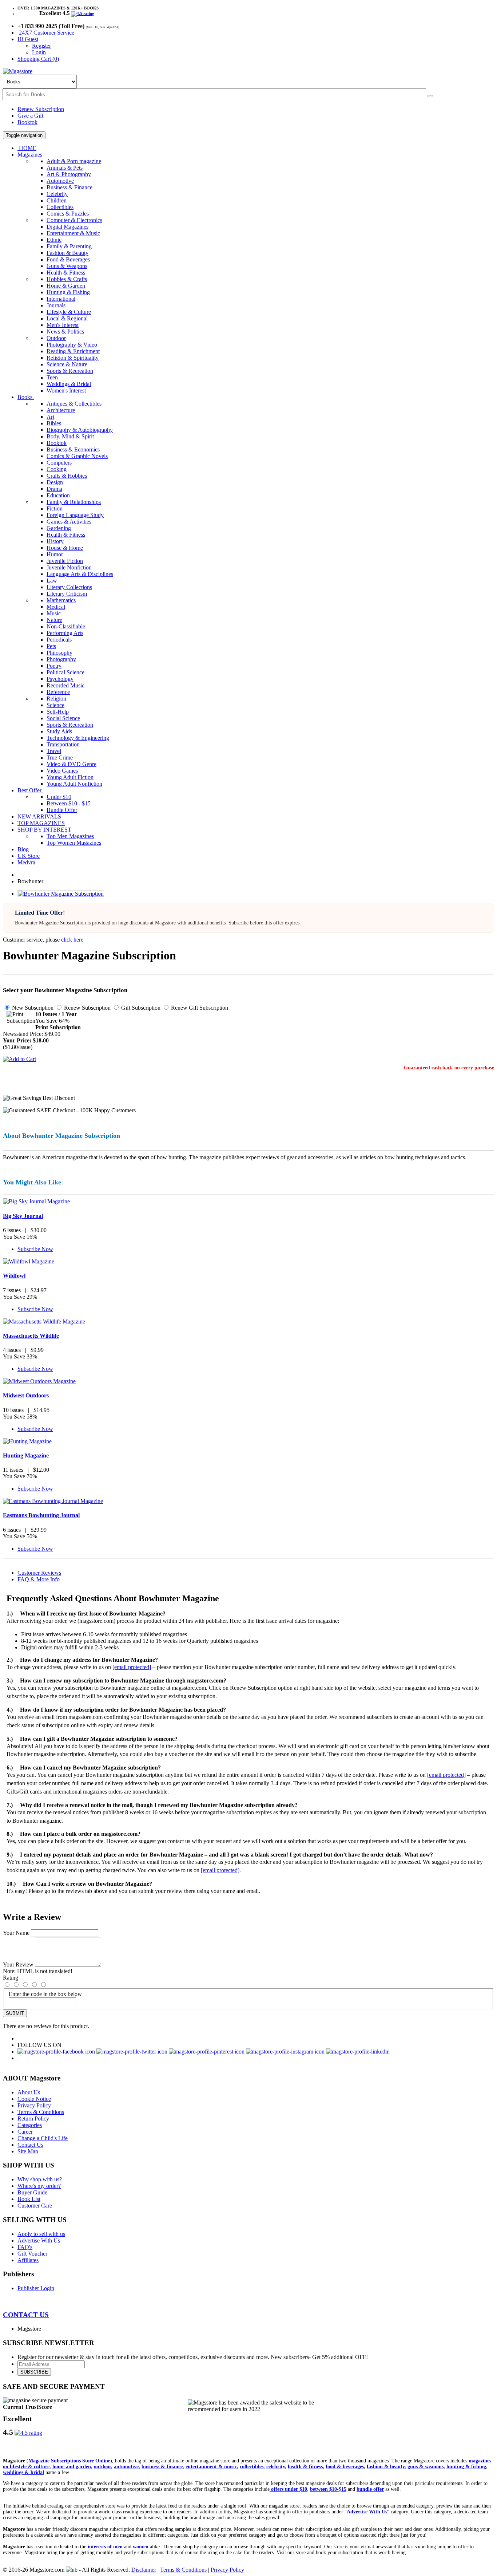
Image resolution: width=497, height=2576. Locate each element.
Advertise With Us (39, 2240)
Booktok (27, 122)
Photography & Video (72, 345)
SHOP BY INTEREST (45, 830)
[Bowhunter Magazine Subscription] (61, 894)
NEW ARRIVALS (39, 816)
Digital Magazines (67, 227)
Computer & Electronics (74, 220)
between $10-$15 (328, 2489)
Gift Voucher (32, 2254)
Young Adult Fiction (70, 777)
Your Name (16, 1933)
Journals (56, 305)
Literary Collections (69, 587)
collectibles (252, 2467)
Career (25, 2132)
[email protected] (132, 1667)
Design (55, 482)
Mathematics (61, 600)
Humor (55, 554)
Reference (58, 692)
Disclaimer (144, 2570)
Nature (54, 620)
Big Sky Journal (23, 1216)
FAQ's (25, 2247)
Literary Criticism (67, 594)
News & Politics (65, 332)
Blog (23, 849)
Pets (51, 646)
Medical (56, 607)
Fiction (55, 508)
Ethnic (54, 240)
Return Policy (33, 2119)
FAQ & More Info (39, 1579)
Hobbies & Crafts (67, 279)
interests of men (105, 2547)
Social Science (63, 718)
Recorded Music (65, 685)
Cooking (57, 469)
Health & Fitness (66, 273)
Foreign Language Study (75, 515)
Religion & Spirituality (73, 358)
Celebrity (57, 194)
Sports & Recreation (70, 371)
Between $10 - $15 (69, 803)
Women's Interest (66, 390)
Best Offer (30, 790)
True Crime (60, 758)
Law (52, 581)
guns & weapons (426, 2467)
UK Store (29, 856)
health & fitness (305, 2467)
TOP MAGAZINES (41, 823)
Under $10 (59, 797)
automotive (126, 2467)
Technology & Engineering (78, 738)
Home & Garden (66, 286)
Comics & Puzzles (68, 214)
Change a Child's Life (43, 2138)
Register (41, 46)
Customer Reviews (39, 1573)
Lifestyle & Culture (69, 312)
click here (72, 940)
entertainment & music (211, 2467)
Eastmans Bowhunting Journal (41, 1515)
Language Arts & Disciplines (80, 574)
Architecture (61, 410)
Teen (52, 377)
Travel (54, 751)
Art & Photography (69, 174)
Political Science (65, 672)
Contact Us (30, 2145)
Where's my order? (39, 2186)
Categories (30, 2125)
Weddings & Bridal (69, 384)
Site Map (28, 2151)
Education (58, 495)
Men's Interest (63, 325)
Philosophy (59, 653)
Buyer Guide (32, 2192)
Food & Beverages (68, 259)
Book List (29, 2199)
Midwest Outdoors (26, 1395)
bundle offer (370, 2489)
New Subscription (32, 1008)
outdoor (102, 2467)
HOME (27, 148)
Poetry (54, 666)
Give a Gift (30, 116)
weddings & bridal (23, 2472)
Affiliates (28, 2260)
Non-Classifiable (66, 626)
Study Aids (59, 731)
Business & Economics (73, 449)
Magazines (31, 155)
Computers (59, 463)
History (55, 541)
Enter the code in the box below (45, 1994)
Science (55, 705)
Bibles (54, 423)
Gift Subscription (140, 1008)
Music (54, 613)
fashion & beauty (386, 2467)
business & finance (162, 2467)
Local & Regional (67, 318)
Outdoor (56, 338)
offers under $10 (288, 2489)
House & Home (65, 548)
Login (39, 52)
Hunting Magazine (26, 1455)
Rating (11, 1978)
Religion (56, 699)
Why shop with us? (40, 2179)
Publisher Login (36, 2288)
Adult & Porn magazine (74, 161)
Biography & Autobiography (80, 430)
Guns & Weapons (67, 266)
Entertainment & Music (73, 233)
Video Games (62, 771)
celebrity (276, 2467)
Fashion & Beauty (67, 253)
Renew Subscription (41, 109)
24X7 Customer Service (47, 33)
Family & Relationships (74, 502)
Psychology (60, 679)
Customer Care (35, 2206)
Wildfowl (14, 1276)
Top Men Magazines (70, 836)
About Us (29, 2092)
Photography (61, 659)
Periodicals (59, 640)
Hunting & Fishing (68, 292)
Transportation (63, 744)
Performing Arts (65, 633)
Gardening (59, 528)
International (61, 299)
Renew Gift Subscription (199, 1008)
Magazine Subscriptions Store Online (69, 2461)
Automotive (60, 181)
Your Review (18, 1964)
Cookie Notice (34, 2099)
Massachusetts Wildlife (31, 1336)
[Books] (430, 96)
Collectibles (60, 207)
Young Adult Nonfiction (74, 784)
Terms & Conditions (41, 2112)
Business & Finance (69, 187)
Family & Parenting (69, 246)
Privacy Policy (34, 2105)
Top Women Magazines (74, 843)
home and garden (72, 2467)
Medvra (26, 862)
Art (50, 417)
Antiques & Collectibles (74, 404)
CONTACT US (26, 2315)
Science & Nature (67, 364)
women (141, 2547)
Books (26, 397)
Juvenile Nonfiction (69, 567)
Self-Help (58, 712)
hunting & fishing (466, 2467)
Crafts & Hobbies (67, 476)
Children (57, 200)
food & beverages (345, 2467)
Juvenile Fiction (65, 561)
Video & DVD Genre (71, 764)
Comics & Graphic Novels (77, 456)
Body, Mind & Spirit (70, 436)
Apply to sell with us (41, 2234)
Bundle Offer (62, 810)
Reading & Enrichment (73, 351)
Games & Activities (69, 522)
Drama (54, 489)
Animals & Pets (65, 168)
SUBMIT (15, 2013)
